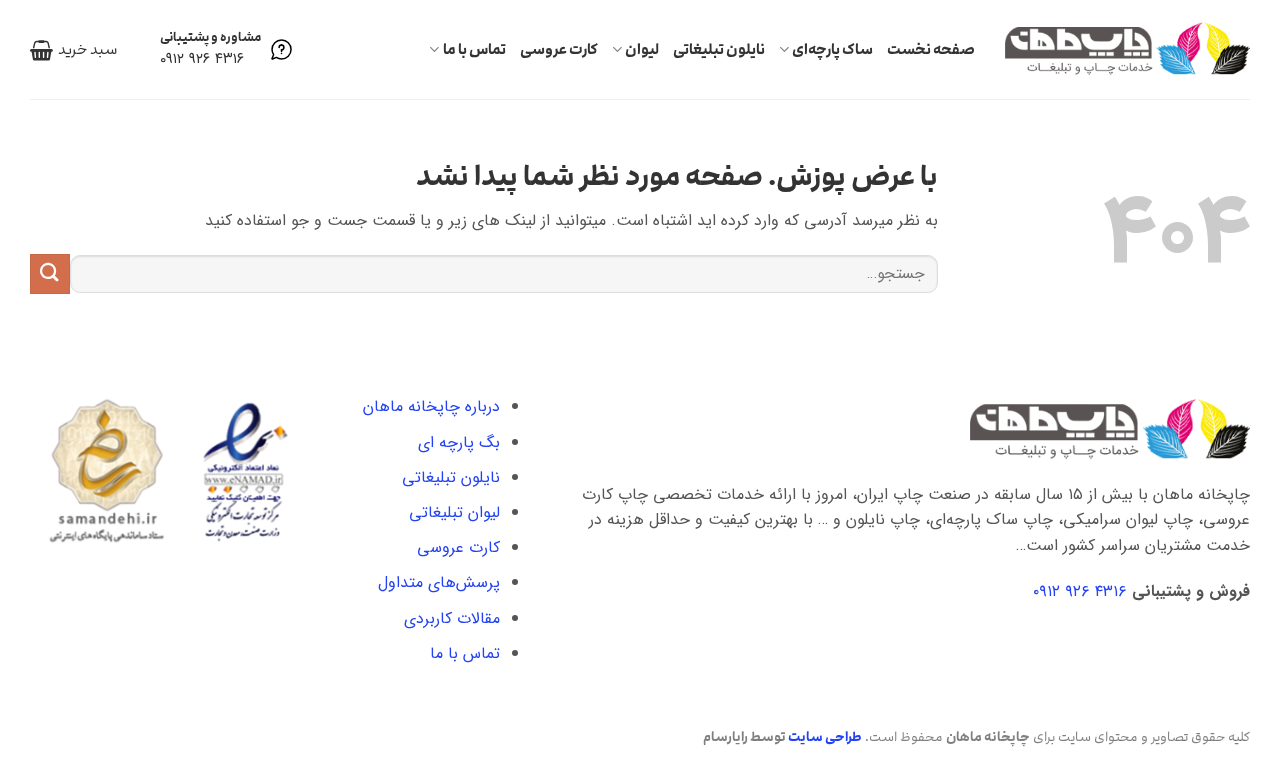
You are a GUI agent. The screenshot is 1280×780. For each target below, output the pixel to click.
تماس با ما (474, 49)
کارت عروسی (559, 49)
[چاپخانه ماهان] (1127, 49)
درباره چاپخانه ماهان (431, 406)
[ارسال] (50, 273)
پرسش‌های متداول (439, 582)
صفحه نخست (931, 49)
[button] (73, 50)
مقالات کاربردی (452, 618)
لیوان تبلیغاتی (454, 512)
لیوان (642, 49)
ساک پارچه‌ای (832, 49)
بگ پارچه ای (459, 442)
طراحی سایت (825, 737)
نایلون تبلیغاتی (719, 49)
